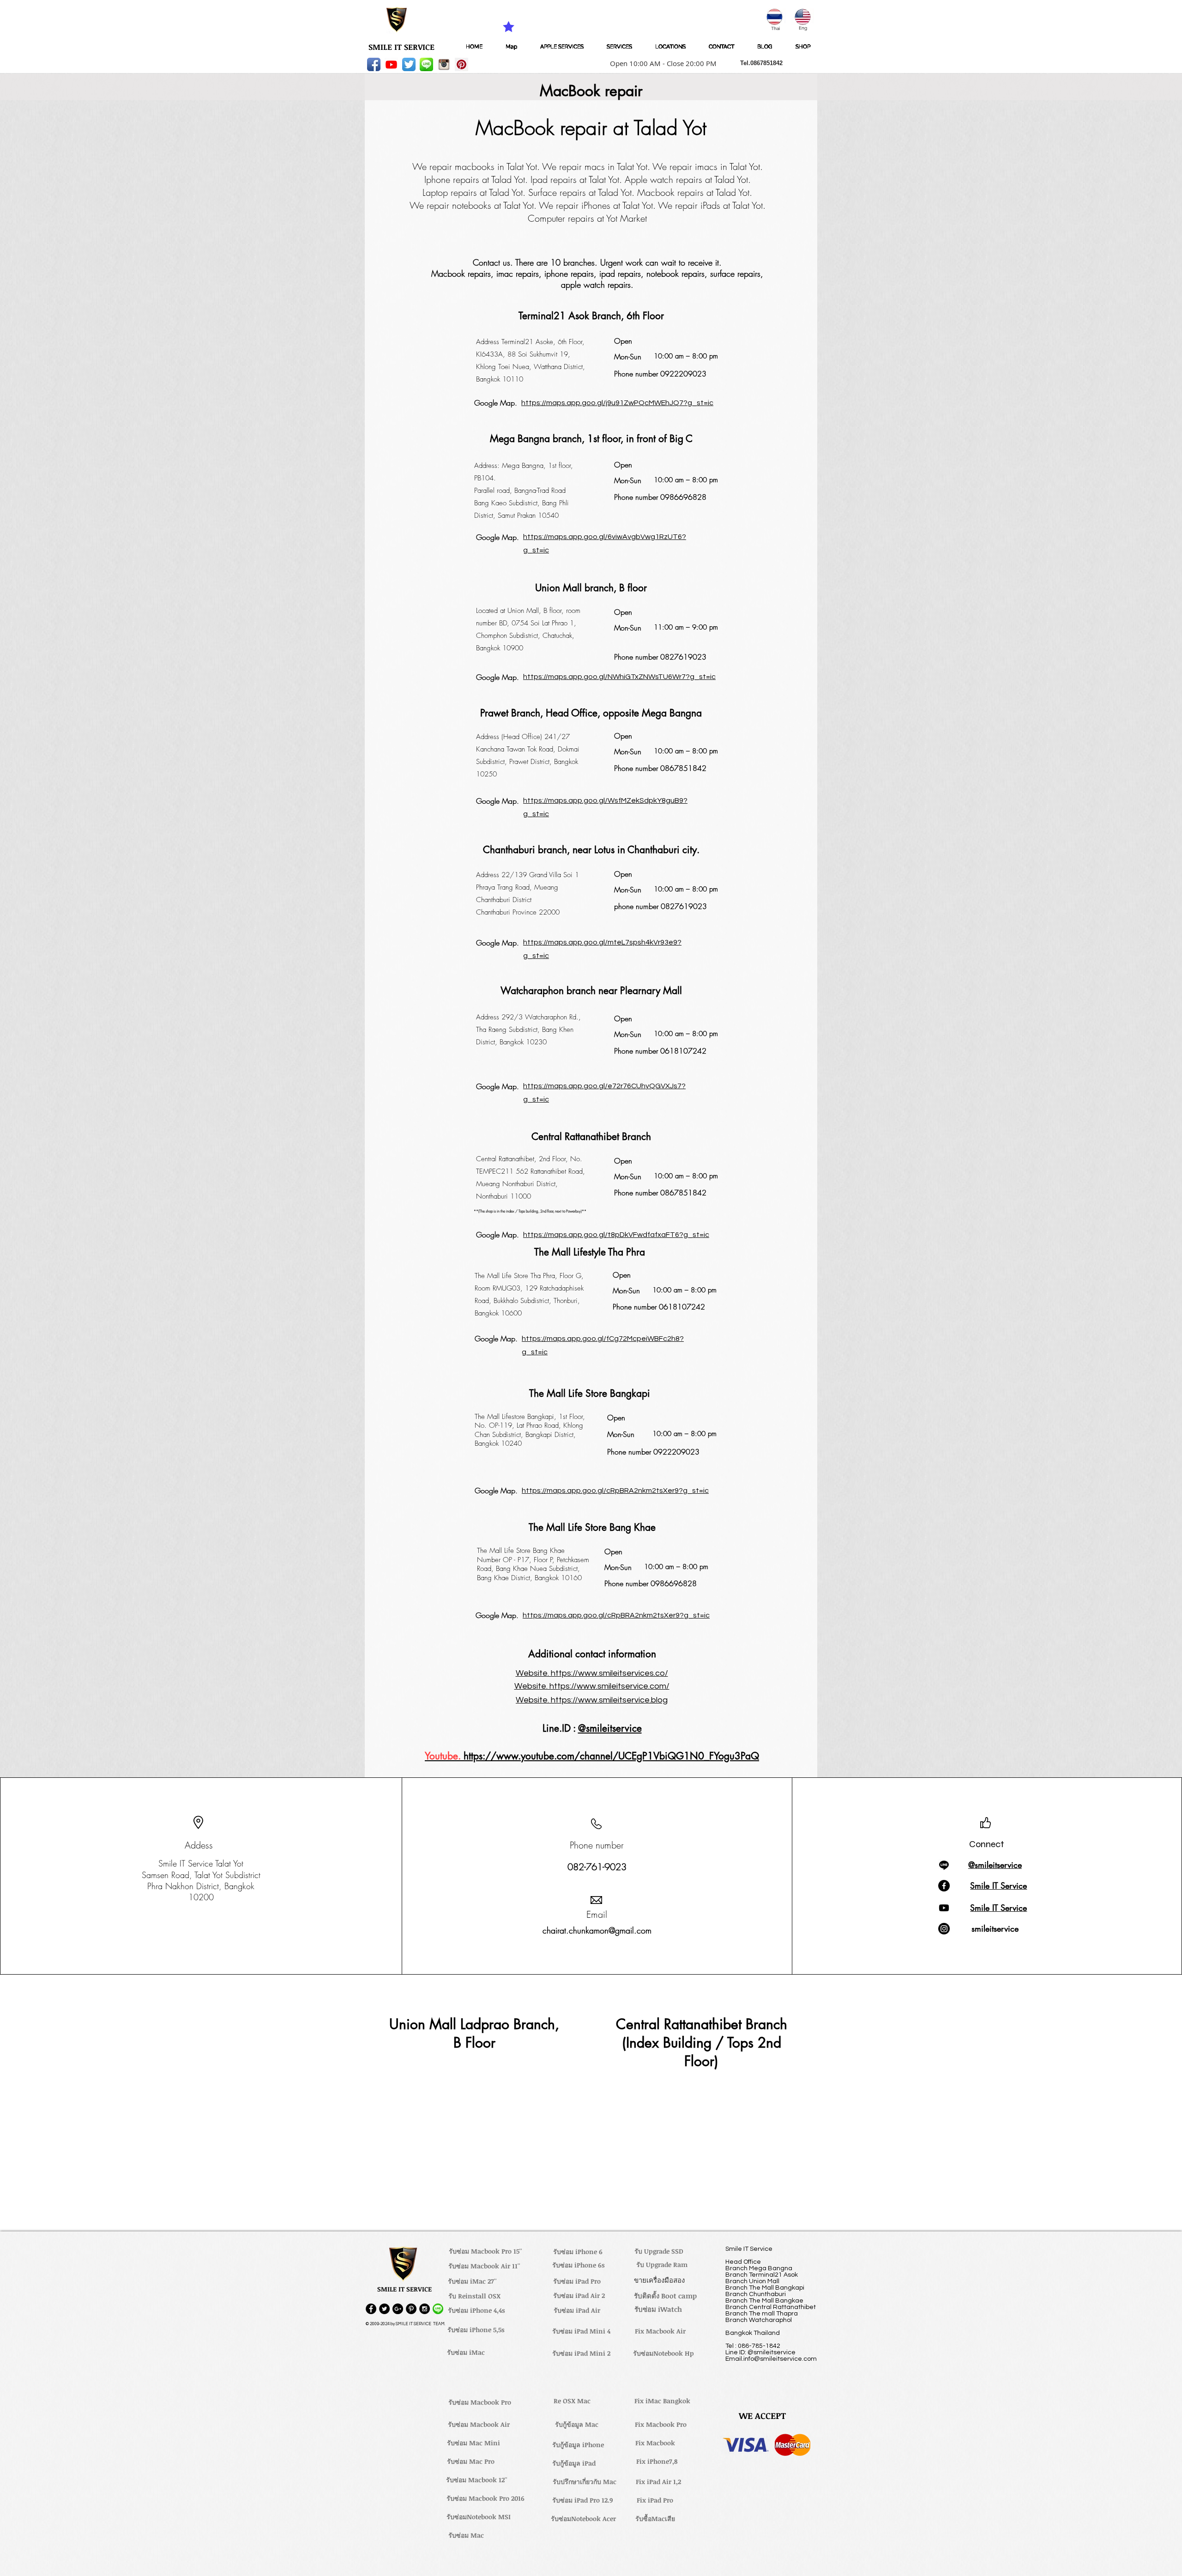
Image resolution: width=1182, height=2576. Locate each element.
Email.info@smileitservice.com (771, 2359)
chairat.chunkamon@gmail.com (597, 1930)
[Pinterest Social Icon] (461, 64)
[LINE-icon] (426, 64)
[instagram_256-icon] (444, 64)
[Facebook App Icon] (374, 64)
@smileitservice (610, 1728)
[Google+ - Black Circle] (398, 2309)
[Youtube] (391, 64)
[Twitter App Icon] (409, 64)
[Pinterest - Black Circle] (411, 2309)
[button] (660, 63)
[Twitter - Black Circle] (384, 2309)
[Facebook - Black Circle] (371, 2309)
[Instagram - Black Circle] (425, 2309)
